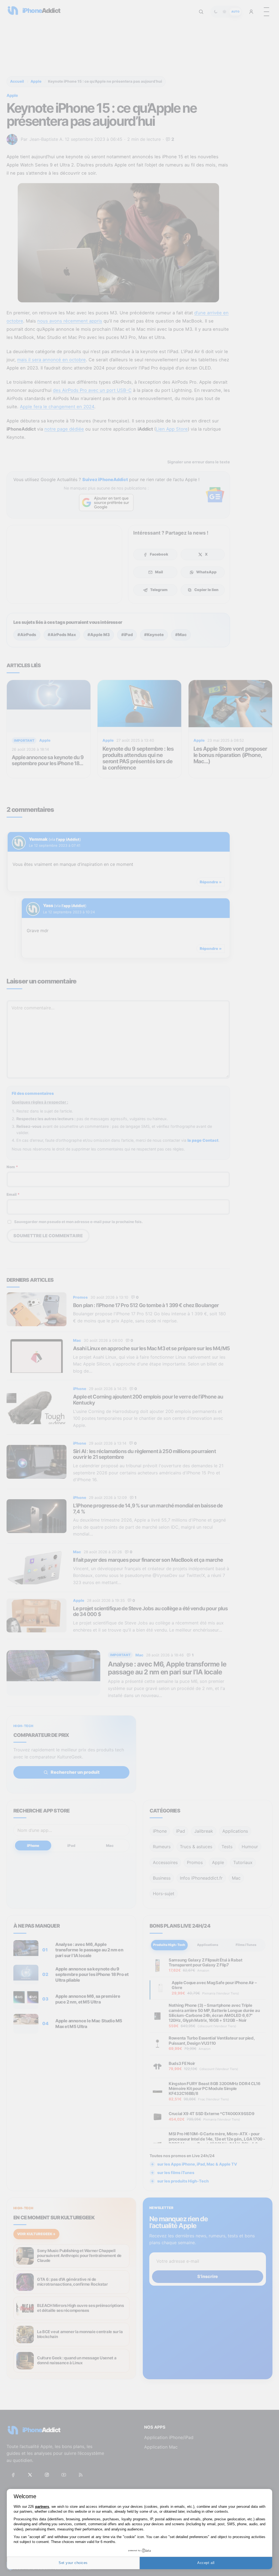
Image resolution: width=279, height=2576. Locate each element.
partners (42, 2507)
